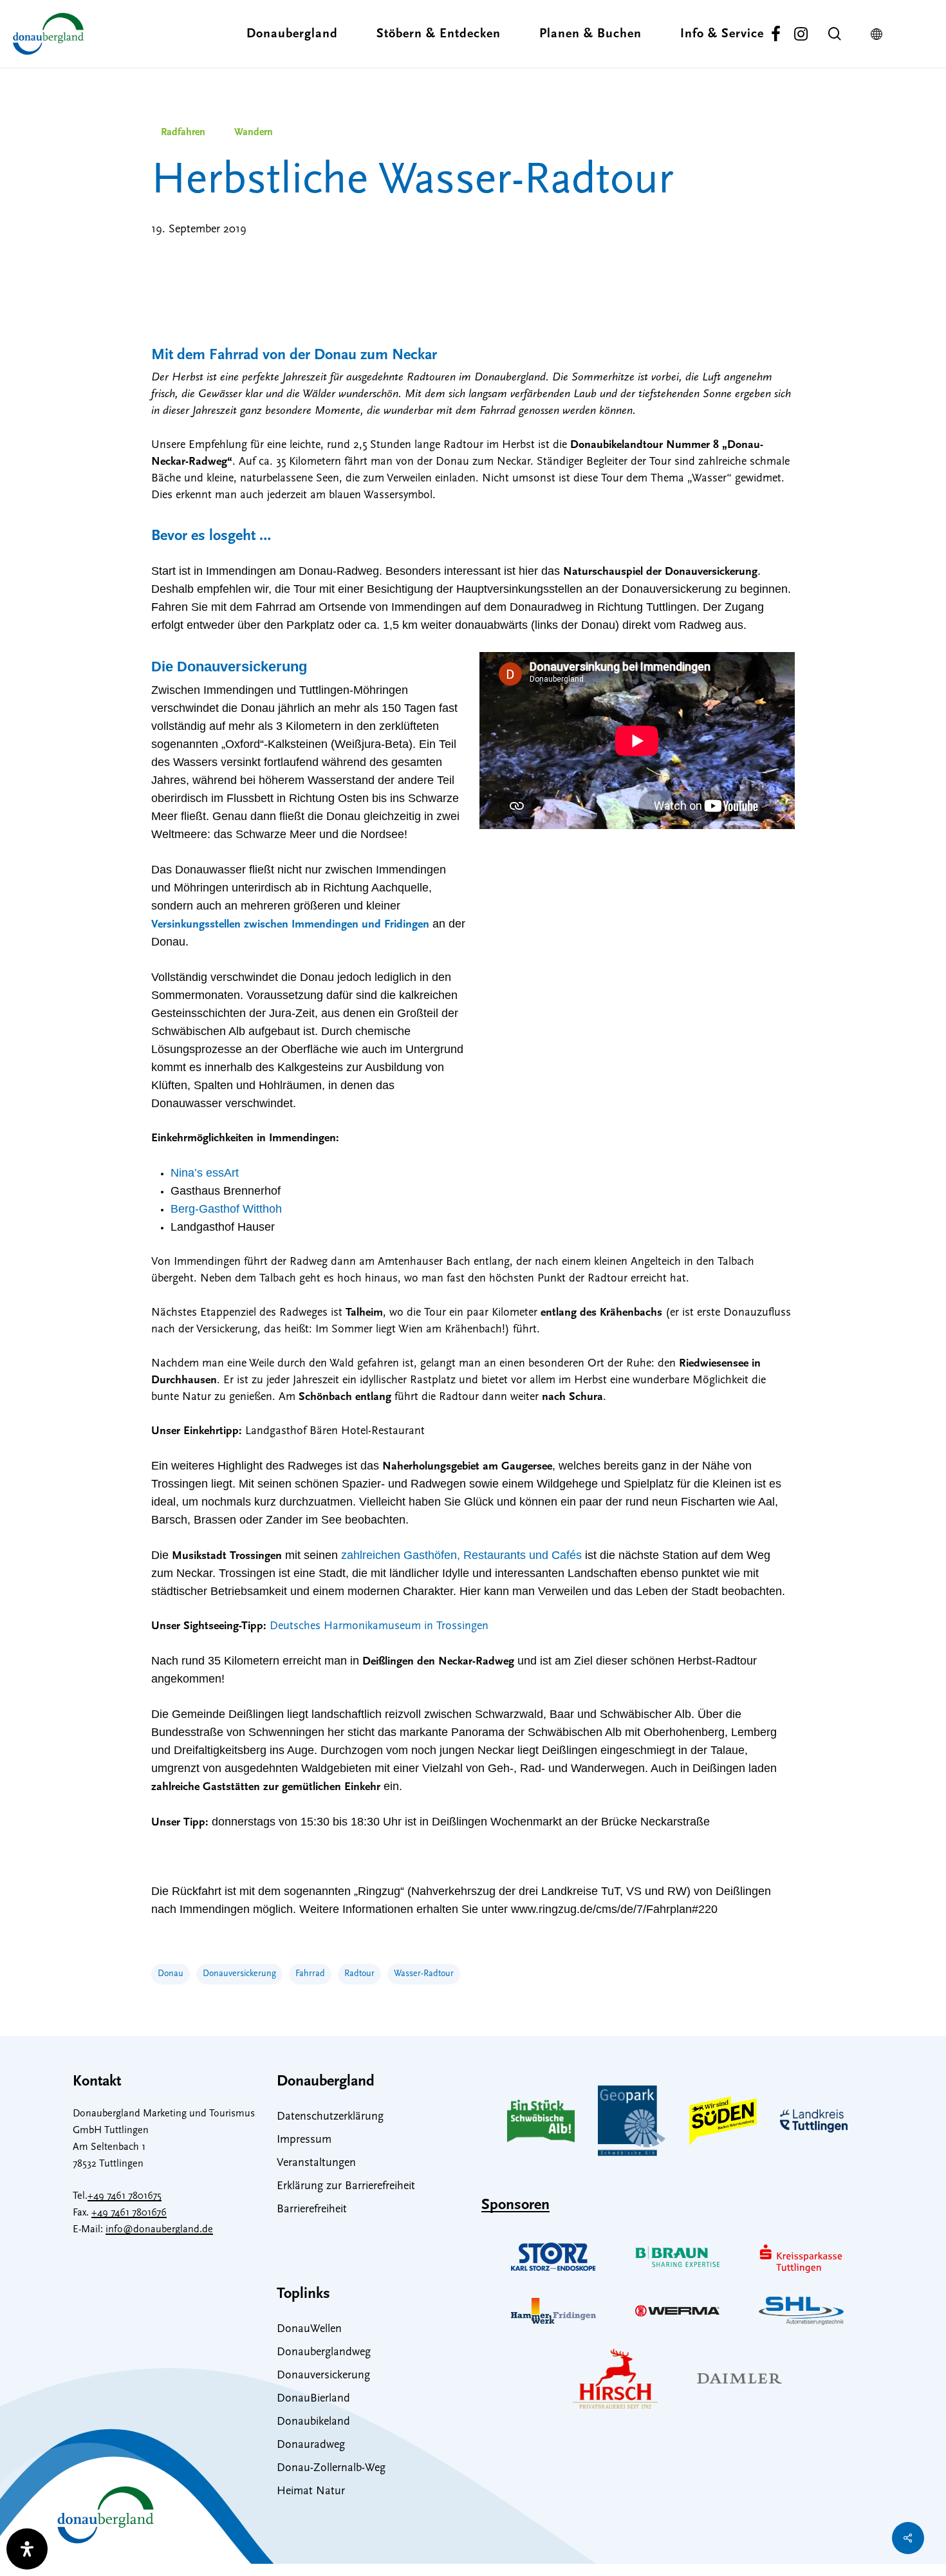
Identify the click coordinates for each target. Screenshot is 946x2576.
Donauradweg (311, 2445)
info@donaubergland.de (159, 2230)
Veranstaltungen (316, 2163)
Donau (171, 1974)
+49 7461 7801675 (125, 2196)
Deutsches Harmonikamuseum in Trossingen (379, 1627)
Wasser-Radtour (424, 1974)
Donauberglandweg (324, 2353)
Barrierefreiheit (312, 2210)
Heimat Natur (311, 2492)
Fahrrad (310, 1974)
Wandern (254, 133)
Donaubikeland (313, 2422)
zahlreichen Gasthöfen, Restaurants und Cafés (461, 1555)
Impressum (304, 2140)
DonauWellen (309, 2329)
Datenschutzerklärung (330, 2117)
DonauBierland (313, 2399)
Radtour (359, 1974)
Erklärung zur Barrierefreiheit (346, 2187)
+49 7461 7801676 (129, 2213)
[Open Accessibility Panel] (27, 2549)
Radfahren (183, 133)
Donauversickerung (239, 1974)
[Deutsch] (880, 34)
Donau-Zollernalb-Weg (331, 2469)
